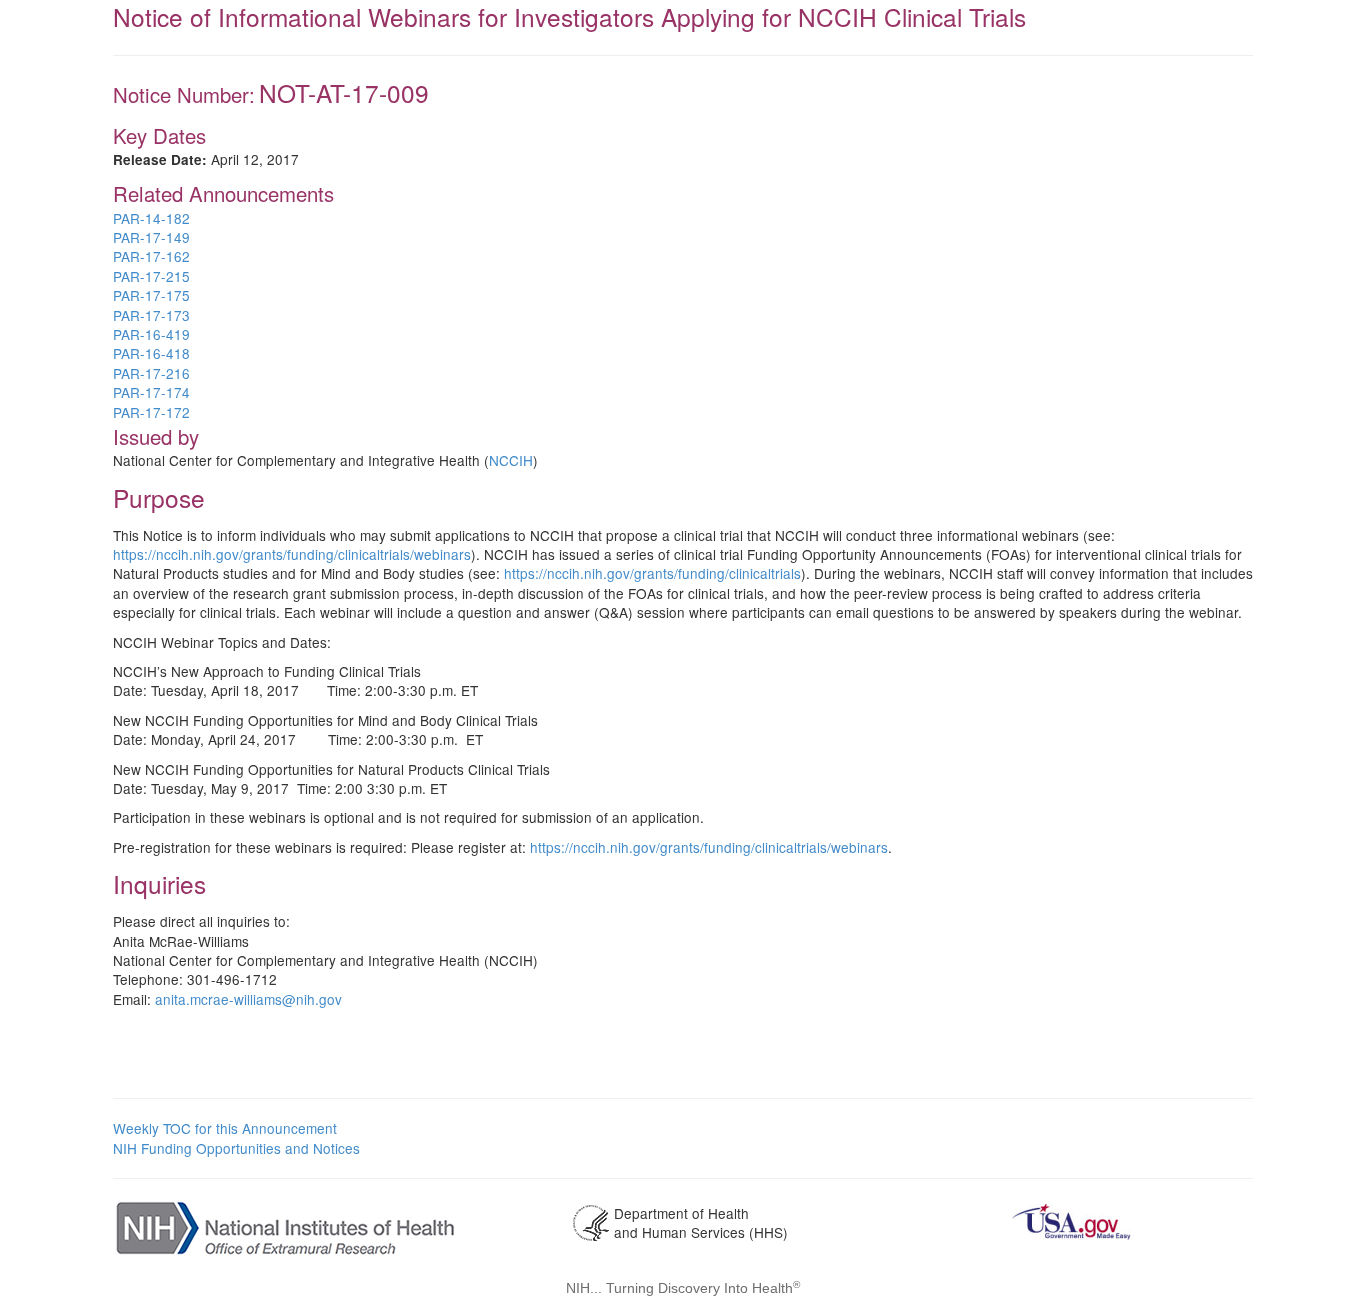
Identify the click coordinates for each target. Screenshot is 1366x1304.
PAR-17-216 (151, 373)
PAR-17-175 (151, 295)
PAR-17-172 (151, 412)
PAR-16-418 (151, 353)
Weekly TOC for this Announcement (225, 1128)
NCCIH (511, 460)
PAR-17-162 (151, 256)
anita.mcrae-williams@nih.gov (248, 999)
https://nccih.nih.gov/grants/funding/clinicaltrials (652, 573)
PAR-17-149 (151, 237)
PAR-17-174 (151, 392)
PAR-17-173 (151, 315)
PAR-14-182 (151, 218)
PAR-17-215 (151, 276)
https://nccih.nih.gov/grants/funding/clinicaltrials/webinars (292, 554)
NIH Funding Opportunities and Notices (236, 1148)
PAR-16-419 (151, 334)
